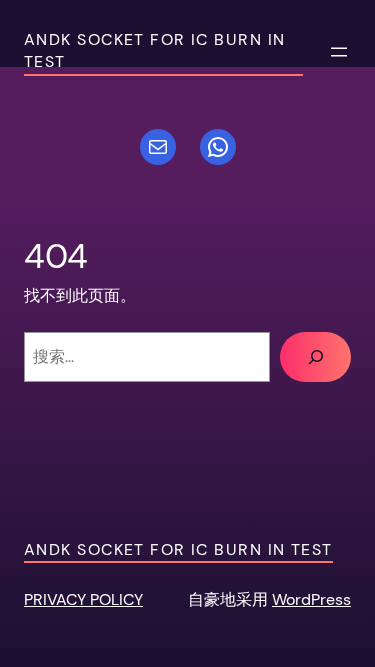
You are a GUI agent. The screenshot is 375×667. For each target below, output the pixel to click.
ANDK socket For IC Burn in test (178, 549)
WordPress (311, 599)
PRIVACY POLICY (83, 599)
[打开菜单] (339, 52)
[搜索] (315, 357)
